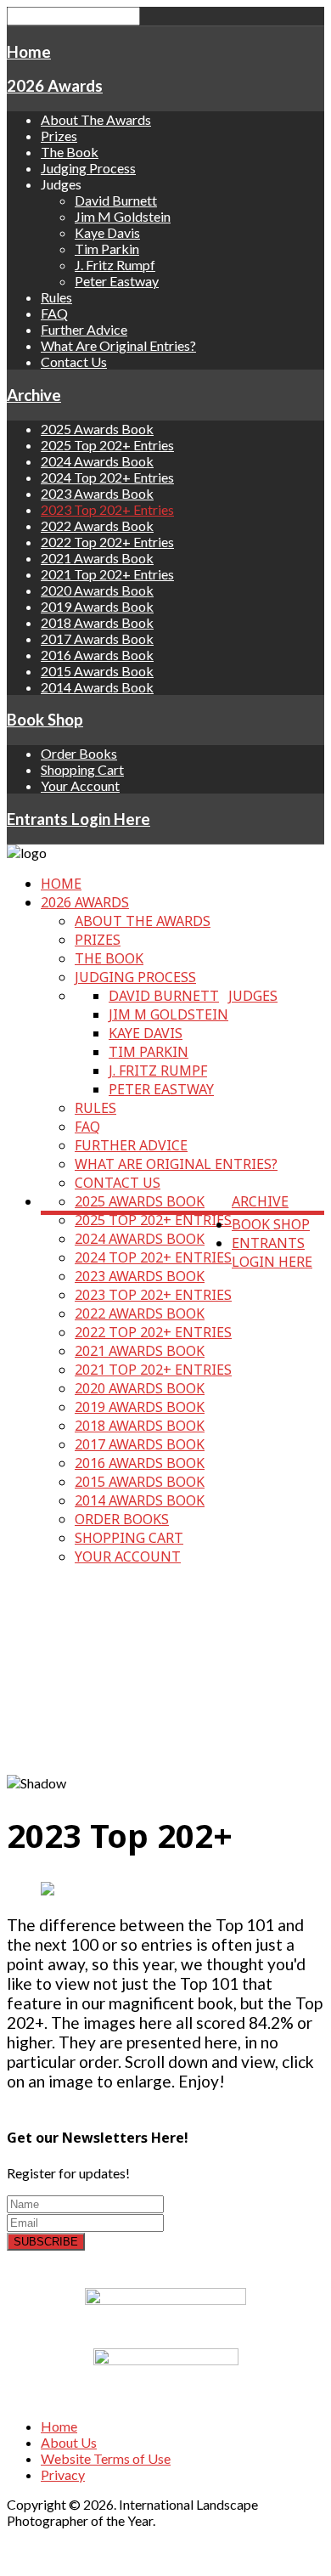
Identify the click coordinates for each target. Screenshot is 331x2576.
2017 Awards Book (97, 638)
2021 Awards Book (97, 558)
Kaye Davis (107, 232)
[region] (165, 1678)
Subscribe (46, 2242)
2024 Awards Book (97, 461)
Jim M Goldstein (123, 216)
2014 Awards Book (97, 687)
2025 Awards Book (97, 429)
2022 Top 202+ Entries (107, 542)
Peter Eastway (117, 281)
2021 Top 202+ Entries (107, 574)
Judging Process (88, 168)
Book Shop (45, 720)
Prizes (59, 136)
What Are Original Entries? (118, 345)
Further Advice (84, 329)
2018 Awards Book (97, 622)
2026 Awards (55, 86)
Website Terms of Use (106, 2458)
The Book (70, 152)
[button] (165, 1754)
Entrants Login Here (79, 819)
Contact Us (74, 362)
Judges (253, 996)
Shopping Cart (82, 769)
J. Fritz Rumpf (115, 265)
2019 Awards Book (97, 606)
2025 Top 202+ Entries (107, 445)
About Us (69, 2442)
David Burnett (116, 200)
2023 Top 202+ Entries (107, 509)
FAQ (54, 313)
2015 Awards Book (97, 671)
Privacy (63, 2474)
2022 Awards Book (97, 525)
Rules (56, 297)
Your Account (80, 785)
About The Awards (96, 119)
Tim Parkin (107, 249)
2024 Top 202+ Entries (107, 477)
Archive (34, 395)
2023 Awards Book (97, 493)
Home (29, 52)
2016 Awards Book (97, 655)
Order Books (79, 753)
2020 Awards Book (97, 590)
